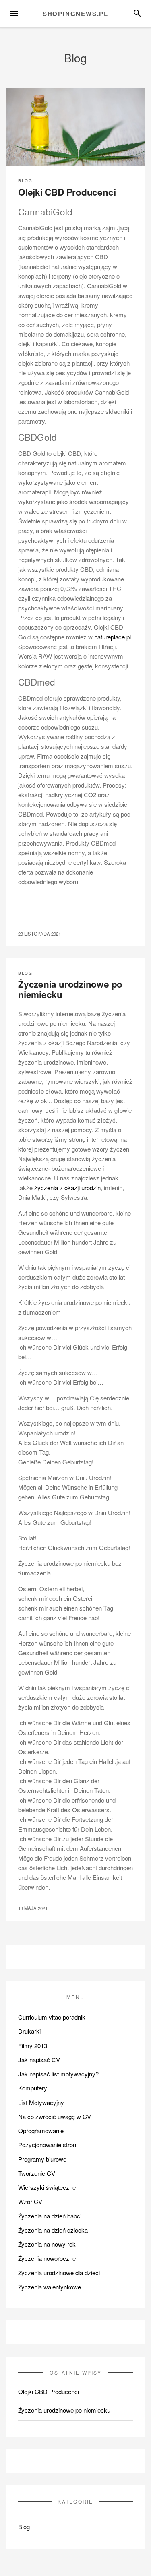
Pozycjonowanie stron (47, 2145)
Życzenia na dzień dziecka (53, 2230)
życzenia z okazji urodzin (67, 1188)
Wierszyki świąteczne (47, 2187)
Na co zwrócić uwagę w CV (55, 2116)
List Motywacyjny (41, 2102)
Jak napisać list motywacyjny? (58, 2074)
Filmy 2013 (33, 2046)
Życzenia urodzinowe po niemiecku (70, 989)
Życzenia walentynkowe (50, 2287)
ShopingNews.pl (75, 14)
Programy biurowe (42, 2159)
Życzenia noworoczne (47, 2258)
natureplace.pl (113, 637)
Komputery (33, 2088)
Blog (25, 181)
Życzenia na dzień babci (50, 2216)
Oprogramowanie (41, 2130)
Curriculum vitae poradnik (52, 2017)
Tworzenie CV (37, 2173)
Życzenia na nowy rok (47, 2244)
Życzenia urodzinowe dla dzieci (59, 2273)
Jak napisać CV (39, 2060)
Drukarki (29, 2031)
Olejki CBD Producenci (67, 192)
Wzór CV (30, 2201)
